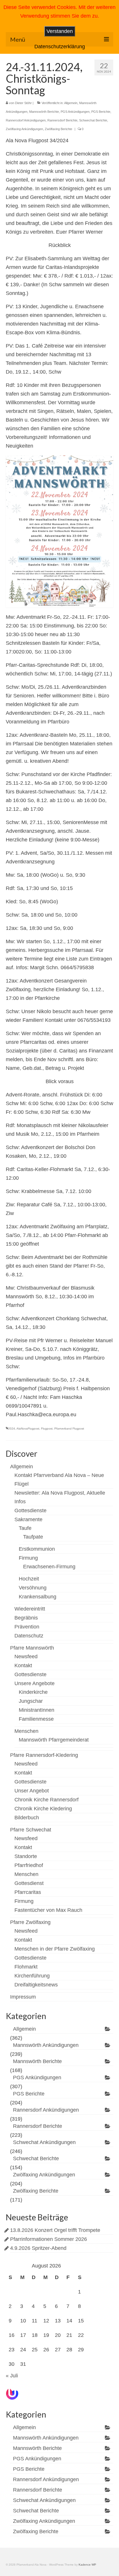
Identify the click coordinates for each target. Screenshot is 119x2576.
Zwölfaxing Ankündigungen (24, 129)
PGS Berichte (101, 112)
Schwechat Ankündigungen (44, 2142)
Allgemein (71, 103)
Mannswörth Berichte (44, 112)
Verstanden (60, 31)
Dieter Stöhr (23, 103)
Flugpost (47, 1429)
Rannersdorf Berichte (62, 120)
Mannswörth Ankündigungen (46, 2045)
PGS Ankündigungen (75, 112)
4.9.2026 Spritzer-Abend (38, 2248)
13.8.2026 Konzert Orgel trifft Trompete (55, 2230)
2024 (12, 1429)
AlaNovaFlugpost (28, 1429)
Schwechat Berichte (93, 120)
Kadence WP (87, 2565)
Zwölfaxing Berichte (58, 129)
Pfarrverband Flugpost (69, 1429)
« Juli (12, 2376)
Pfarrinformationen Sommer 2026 (49, 2239)
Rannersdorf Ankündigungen (26, 120)
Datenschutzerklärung (60, 47)
